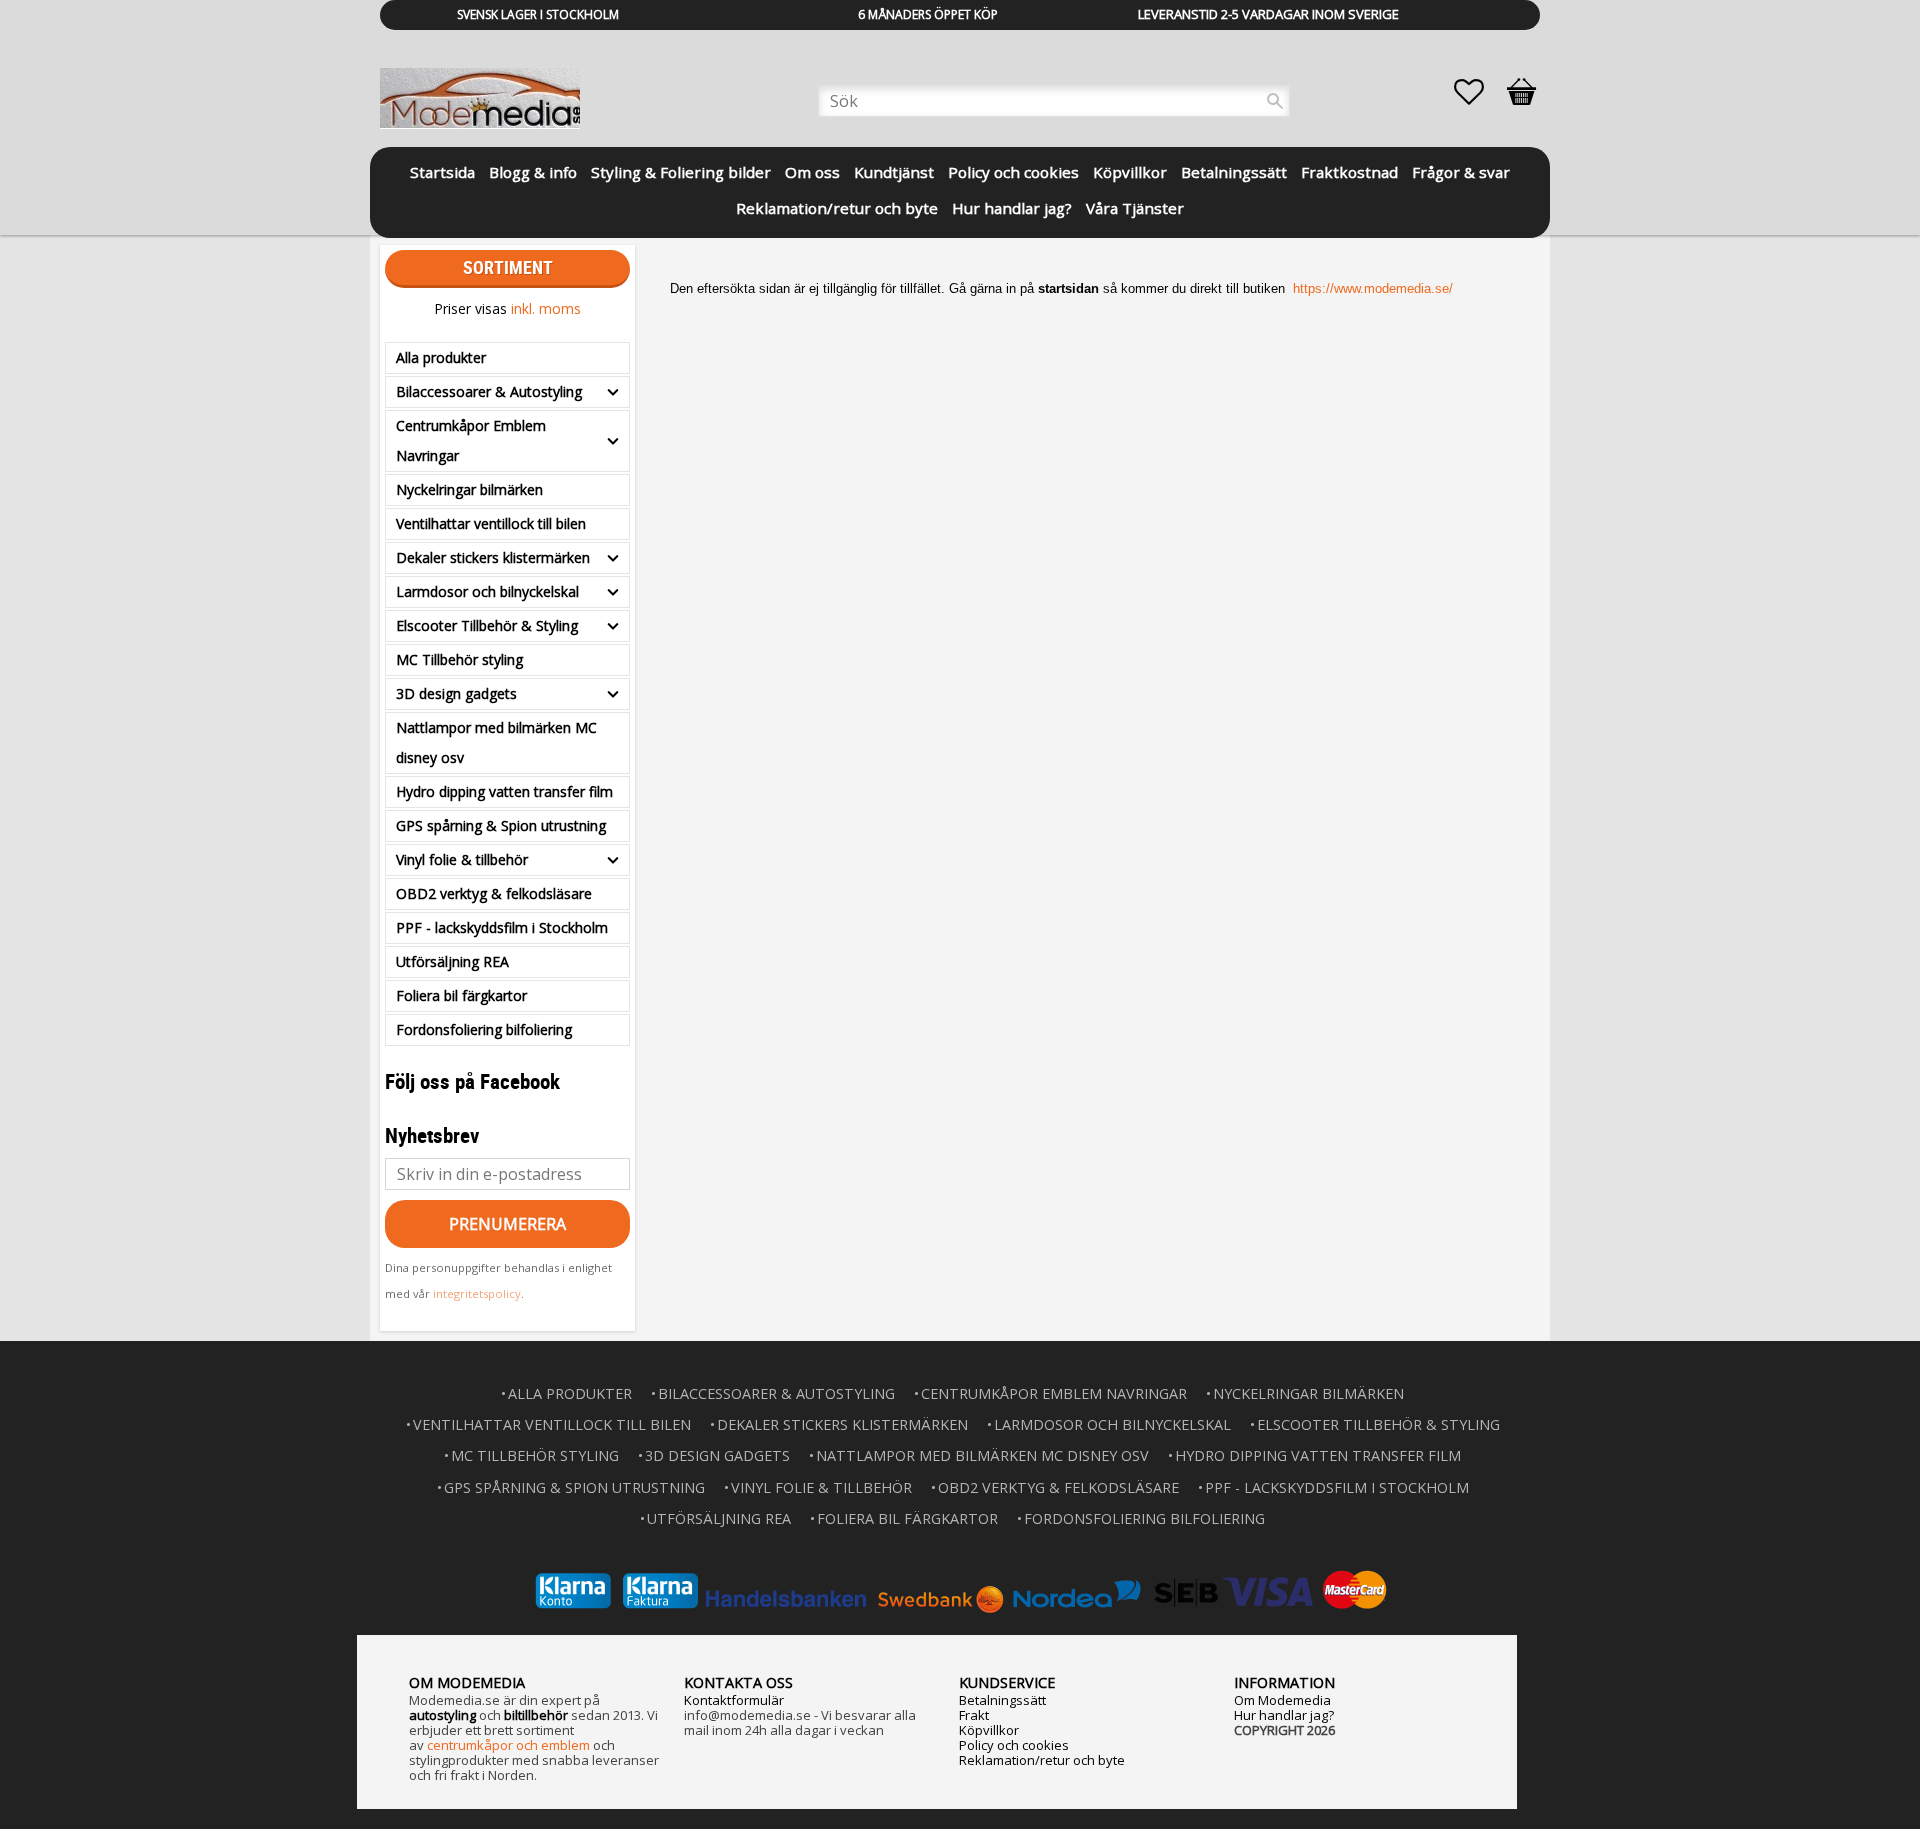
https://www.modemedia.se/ (1373, 288)
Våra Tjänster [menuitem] (1135, 208)
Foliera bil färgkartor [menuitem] (461, 995)
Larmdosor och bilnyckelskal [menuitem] (487, 591)
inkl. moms (546, 308)
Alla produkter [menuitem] (441, 357)
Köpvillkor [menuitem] (1130, 172)
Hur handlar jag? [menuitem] (1012, 208)
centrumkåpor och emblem (508, 1745)
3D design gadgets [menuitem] (456, 693)
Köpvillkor (989, 1730)
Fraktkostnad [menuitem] (1349, 172)
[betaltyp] (960, 1590)
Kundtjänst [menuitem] (894, 172)
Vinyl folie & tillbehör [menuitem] (462, 859)
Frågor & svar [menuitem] (1461, 172)
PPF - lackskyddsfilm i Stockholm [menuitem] (502, 927)
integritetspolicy (477, 1293)
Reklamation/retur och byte (1042, 1760)
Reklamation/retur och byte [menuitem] (837, 208)
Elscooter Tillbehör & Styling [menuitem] (487, 625)
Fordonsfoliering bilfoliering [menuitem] (484, 1029)
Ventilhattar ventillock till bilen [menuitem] (491, 523)
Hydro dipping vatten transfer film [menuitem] (504, 791)
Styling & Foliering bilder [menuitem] (681, 172)
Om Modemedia (1282, 1700)
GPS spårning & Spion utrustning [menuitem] (501, 825)
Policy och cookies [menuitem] (1013, 172)
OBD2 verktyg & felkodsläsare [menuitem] (494, 893)
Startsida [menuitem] (442, 172)
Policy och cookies (1014, 1745)
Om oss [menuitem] (812, 172)
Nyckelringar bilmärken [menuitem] (469, 489)
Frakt (974, 1715)
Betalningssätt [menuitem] (1234, 172)
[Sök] (1275, 101)
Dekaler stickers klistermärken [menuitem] (493, 557)
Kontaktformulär (734, 1700)
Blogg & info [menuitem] (533, 172)
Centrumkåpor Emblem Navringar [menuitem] (471, 440)
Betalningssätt (1002, 1700)
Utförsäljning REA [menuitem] (452, 961)
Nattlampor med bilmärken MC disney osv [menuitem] (496, 742)
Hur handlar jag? (1284, 1715)
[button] (1479, 92)
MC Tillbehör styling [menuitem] (459, 659)
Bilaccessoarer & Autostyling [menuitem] (489, 391)
